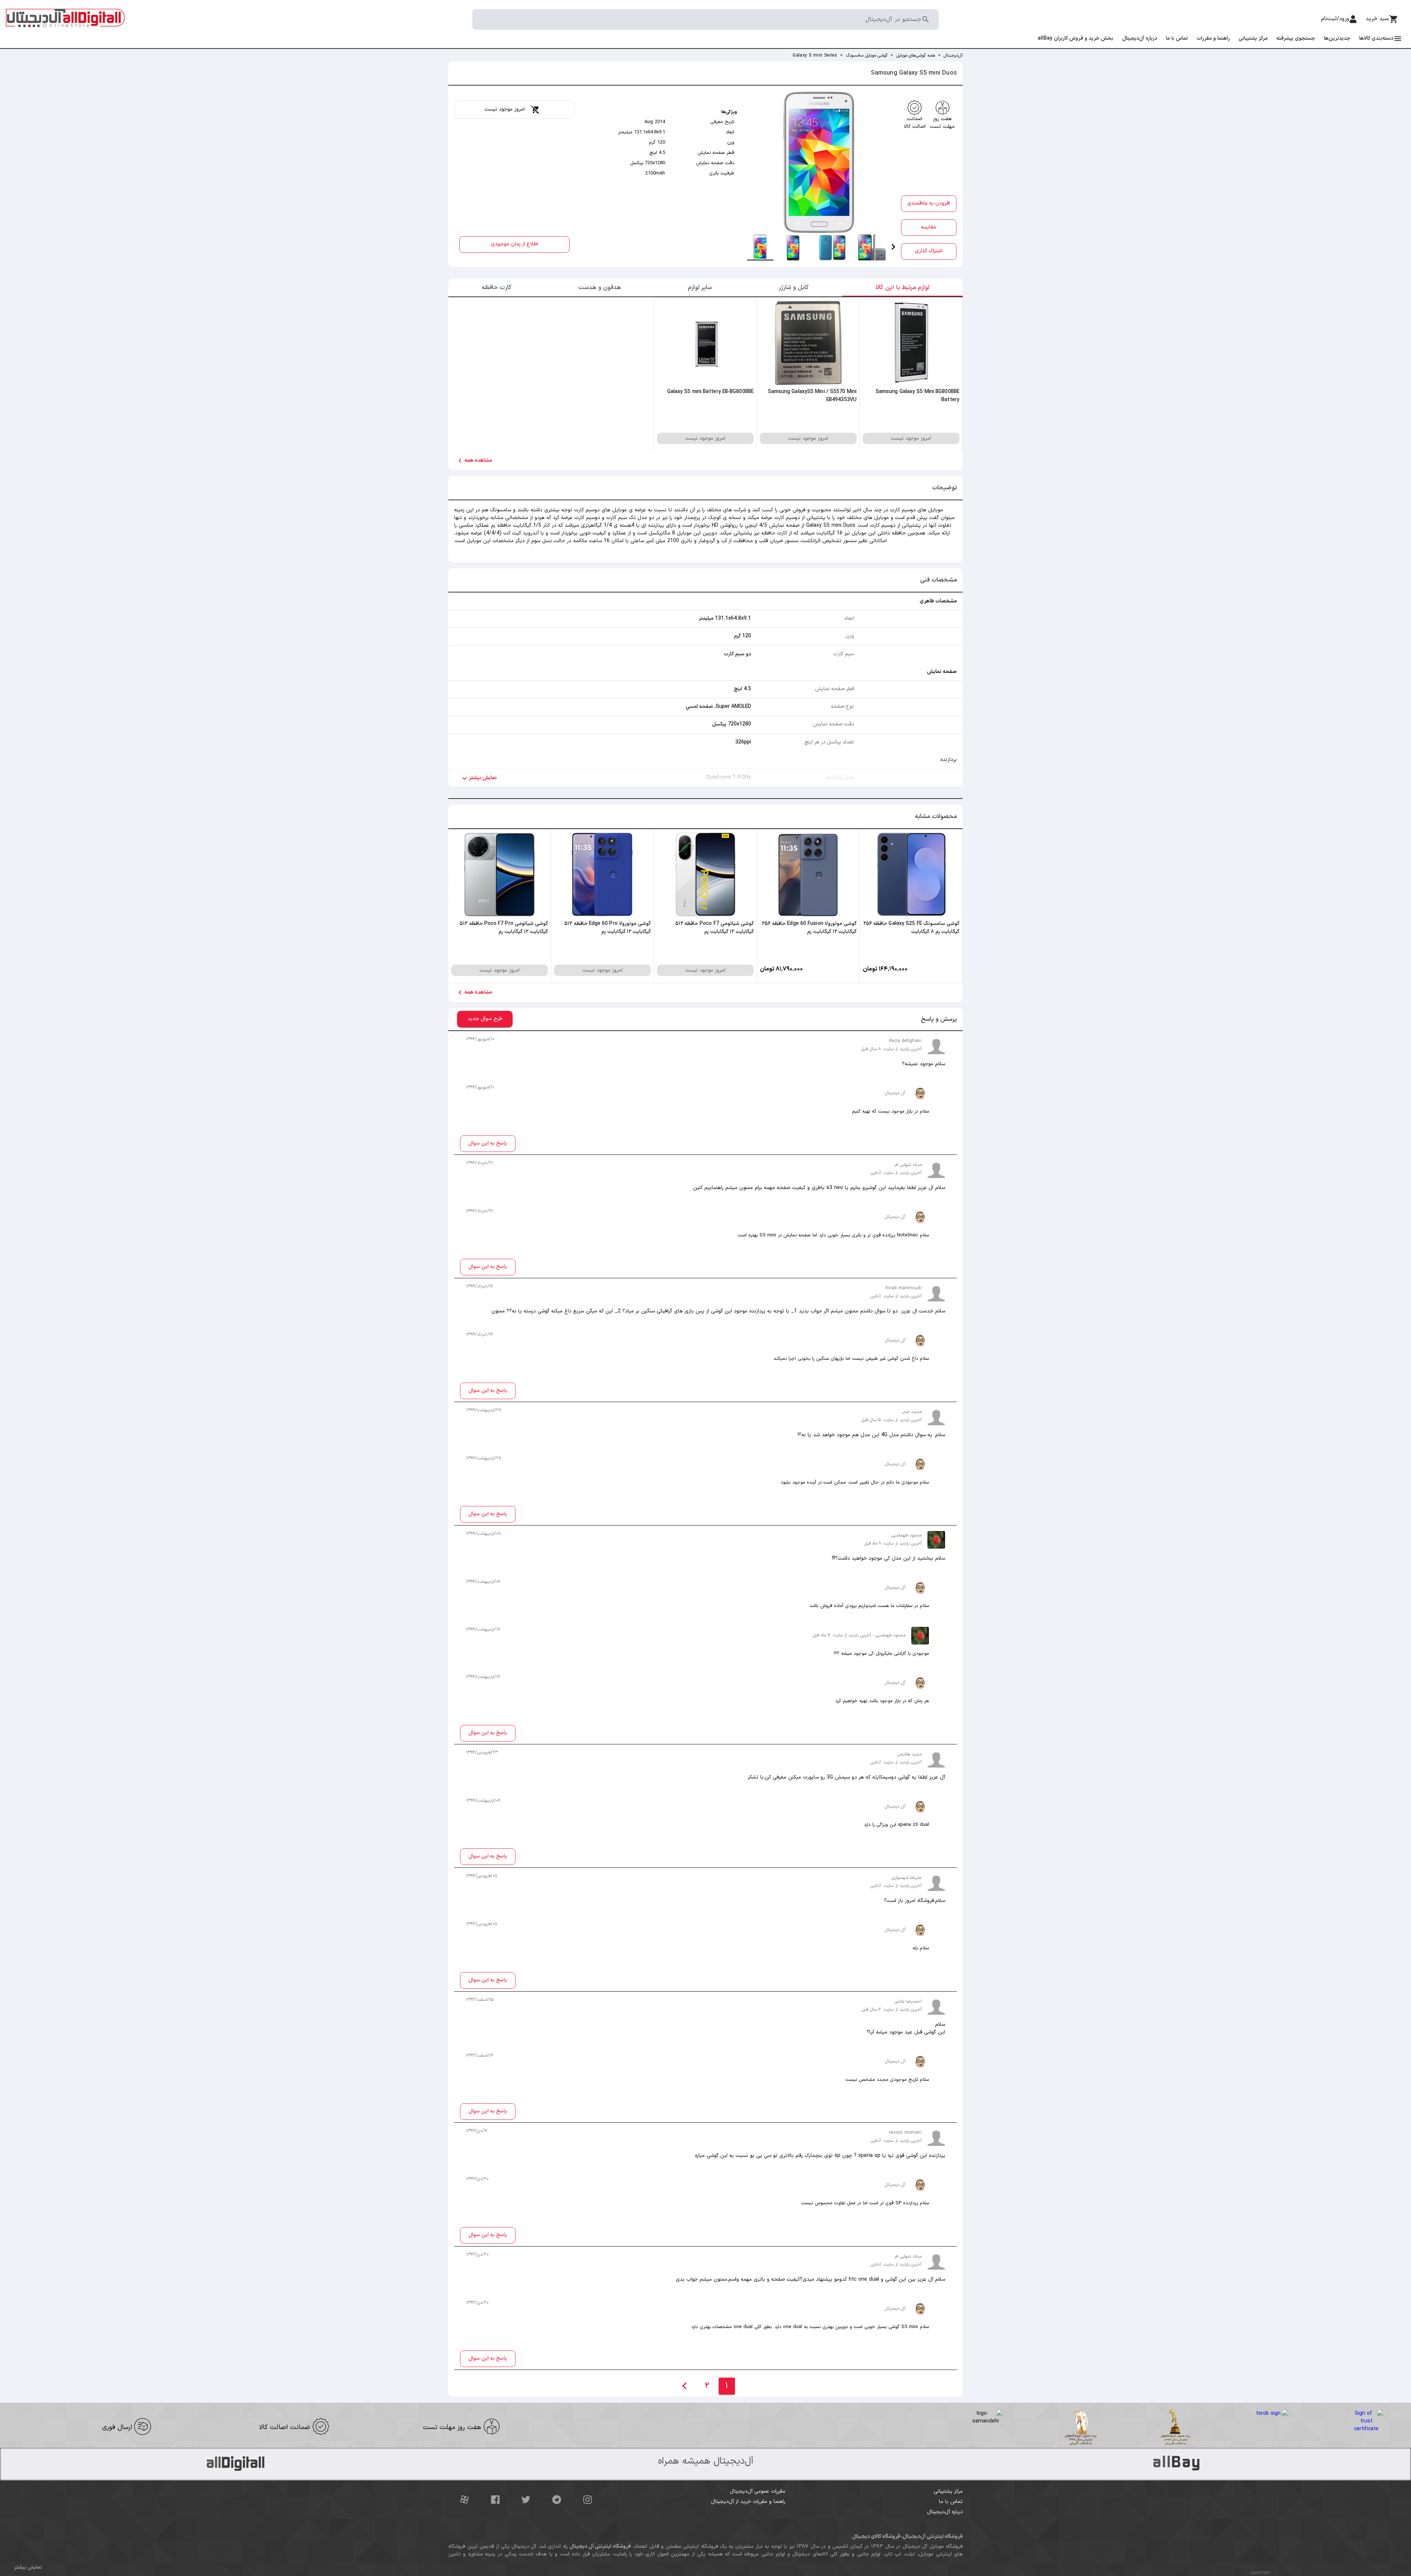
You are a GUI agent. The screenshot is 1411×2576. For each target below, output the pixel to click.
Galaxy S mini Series (815, 55)
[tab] (760, 247)
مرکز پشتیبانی (948, 2491)
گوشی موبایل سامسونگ (867, 55)
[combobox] (699, 22)
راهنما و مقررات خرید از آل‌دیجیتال (748, 2502)
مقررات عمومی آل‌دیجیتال (757, 2491)
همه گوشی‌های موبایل (916, 55)
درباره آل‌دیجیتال (945, 2512)
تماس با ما (951, 2502)
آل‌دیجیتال (953, 55)
